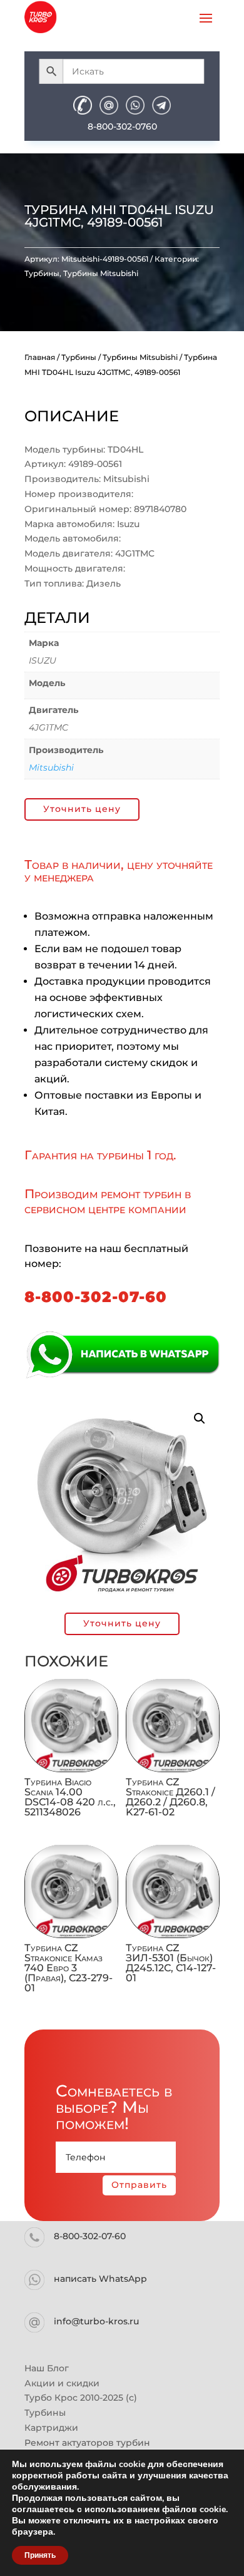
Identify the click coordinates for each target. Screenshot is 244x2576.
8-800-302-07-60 (96, 1297)
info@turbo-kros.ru (96, 2321)
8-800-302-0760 (122, 126)
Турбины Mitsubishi (101, 273)
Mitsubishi (51, 767)
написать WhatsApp (100, 2279)
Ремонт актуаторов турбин (87, 2443)
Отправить (139, 2185)
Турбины (42, 273)
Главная (40, 357)
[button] (200, 1419)
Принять (40, 2555)
